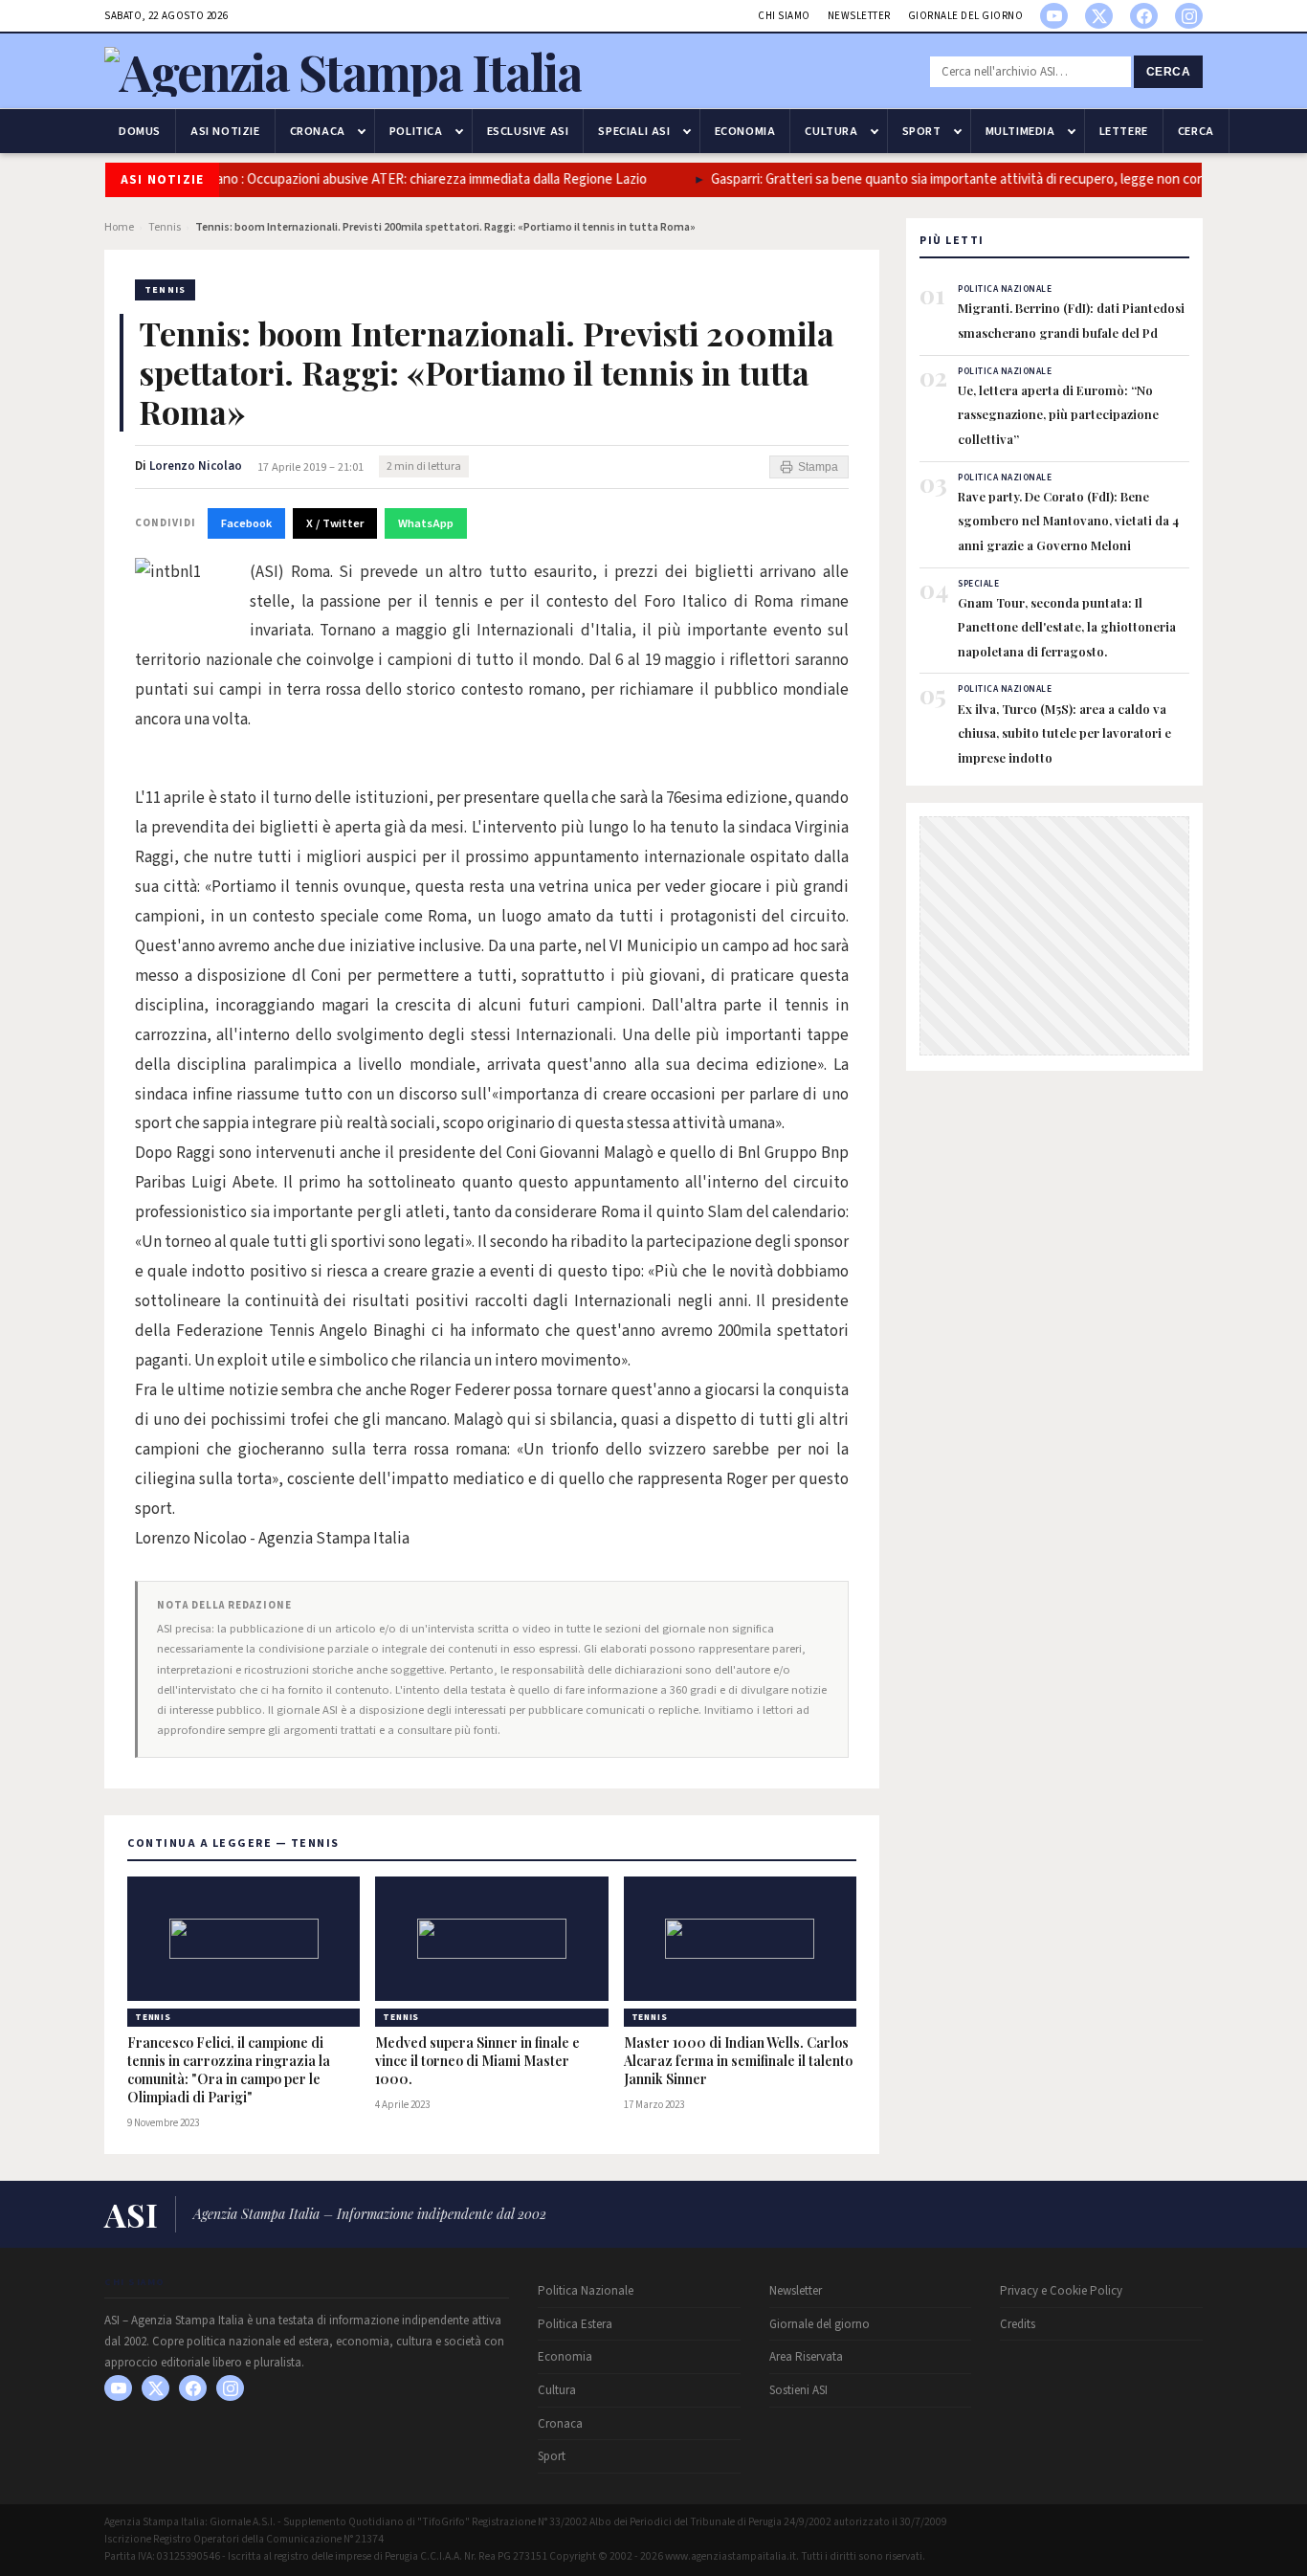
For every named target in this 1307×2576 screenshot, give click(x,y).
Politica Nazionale (586, 2291)
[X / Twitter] (1099, 16)
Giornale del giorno (966, 16)
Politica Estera (575, 2324)
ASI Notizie (225, 131)
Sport (922, 131)
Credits (1018, 2324)
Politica (416, 131)
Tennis (165, 227)
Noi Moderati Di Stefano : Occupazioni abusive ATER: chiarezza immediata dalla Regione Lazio (344, 179)
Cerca (1169, 72)
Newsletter (859, 16)
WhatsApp (426, 523)
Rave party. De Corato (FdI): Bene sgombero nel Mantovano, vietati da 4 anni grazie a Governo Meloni (1068, 521)
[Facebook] (1144, 16)
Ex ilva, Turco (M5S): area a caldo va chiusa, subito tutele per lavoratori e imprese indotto (1064, 733)
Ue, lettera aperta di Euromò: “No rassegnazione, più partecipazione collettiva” (1058, 414)
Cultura (831, 131)
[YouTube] (1054, 16)
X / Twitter (335, 523)
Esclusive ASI (528, 131)
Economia (745, 131)
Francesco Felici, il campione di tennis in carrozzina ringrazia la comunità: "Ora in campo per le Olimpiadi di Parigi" (229, 2070)
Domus (140, 131)
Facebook (246, 523)
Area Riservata (806, 2357)
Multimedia (1020, 131)
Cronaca (318, 131)
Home (119, 227)
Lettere (1124, 131)
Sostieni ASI (798, 2390)
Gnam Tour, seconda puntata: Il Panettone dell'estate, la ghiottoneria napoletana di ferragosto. (1067, 627)
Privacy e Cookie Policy (1061, 2291)
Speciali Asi (634, 131)
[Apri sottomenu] (362, 131)
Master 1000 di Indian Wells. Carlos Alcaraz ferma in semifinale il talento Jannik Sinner (738, 2061)
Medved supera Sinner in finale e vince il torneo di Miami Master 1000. (477, 2061)
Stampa (818, 467)
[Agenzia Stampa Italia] (343, 71)
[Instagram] (1189, 16)
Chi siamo (784, 16)
